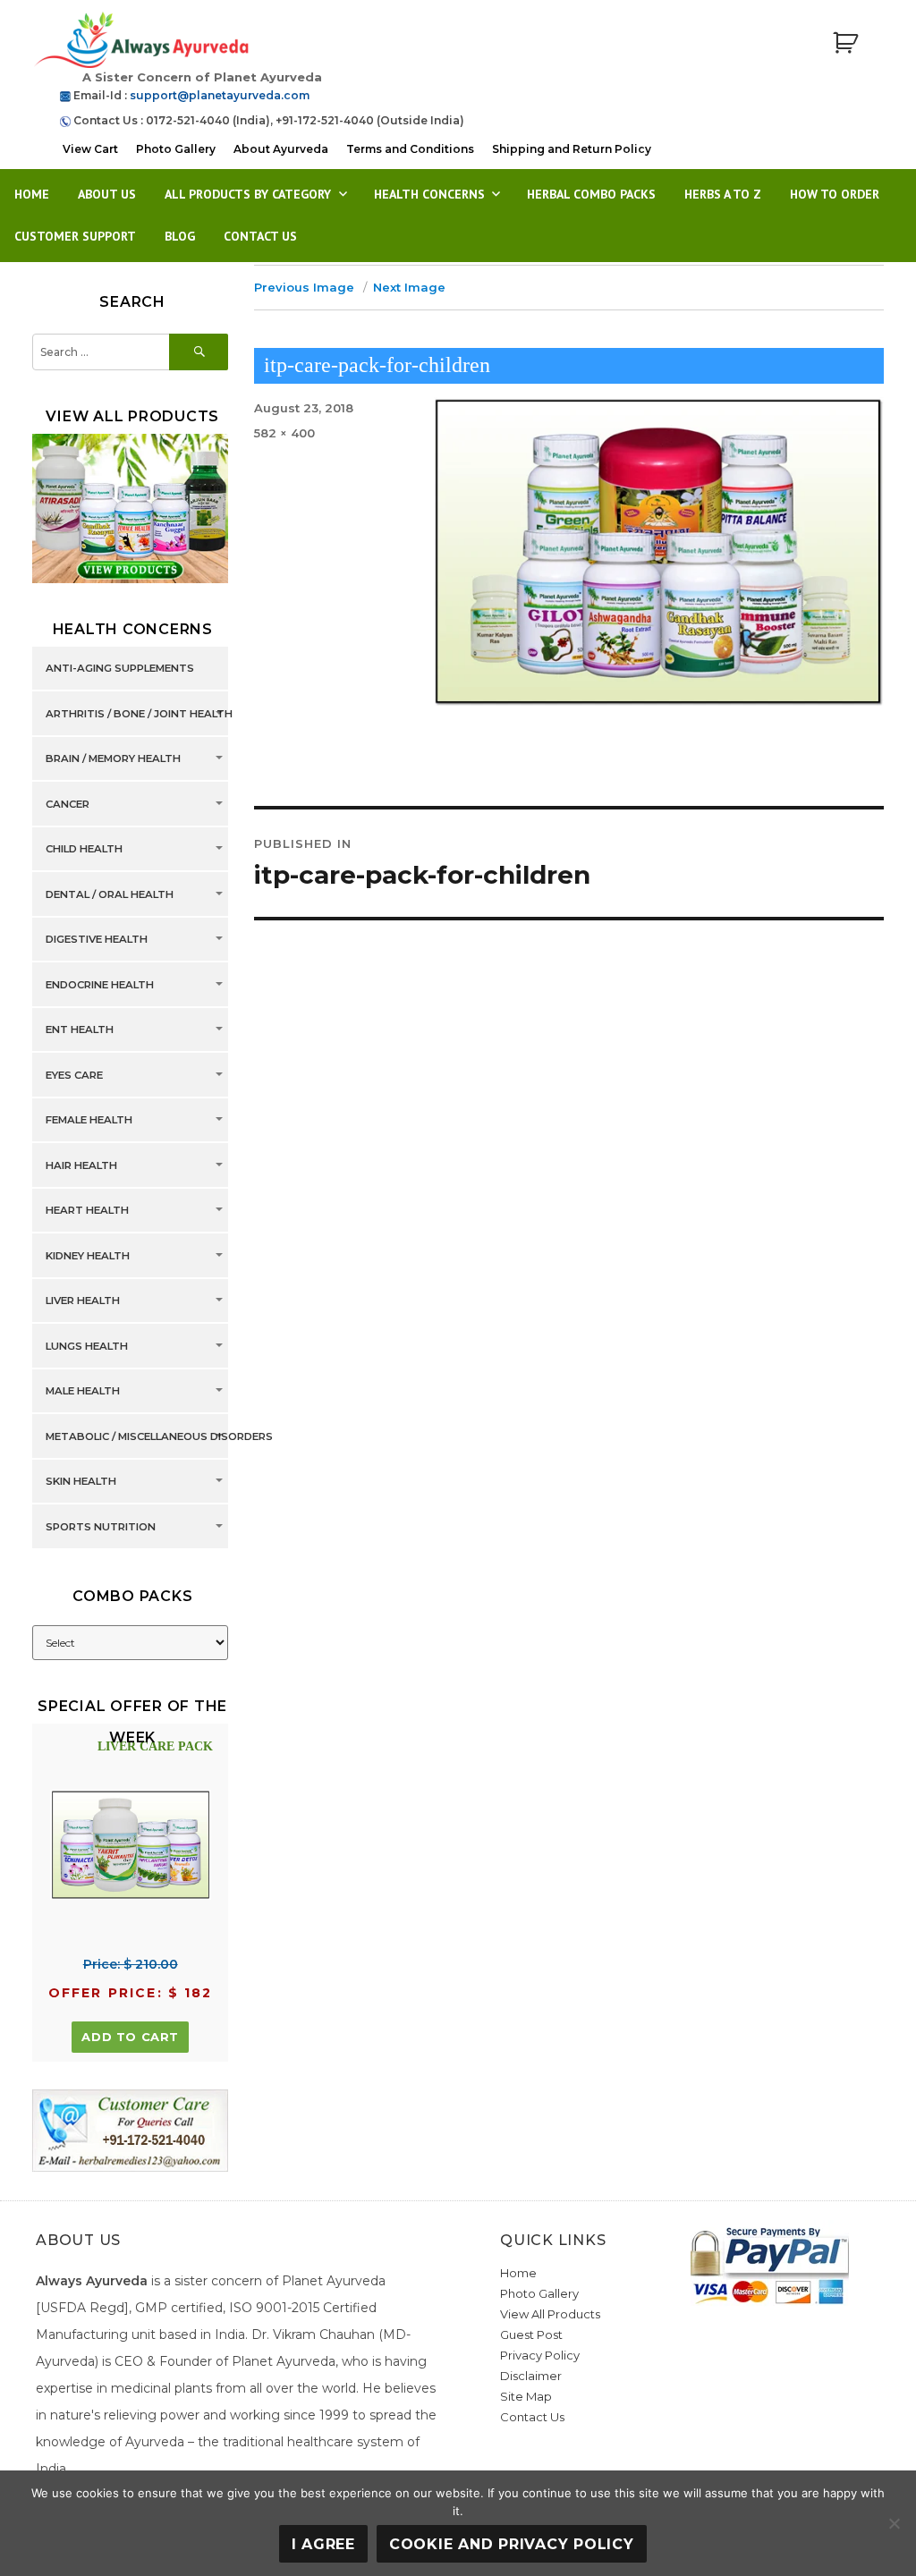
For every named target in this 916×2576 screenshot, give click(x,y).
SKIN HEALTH (81, 1482)
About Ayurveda (281, 149)
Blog (180, 236)
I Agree (323, 2544)
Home (32, 194)
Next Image (409, 287)
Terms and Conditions (410, 149)
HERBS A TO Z (723, 194)
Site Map (526, 2396)
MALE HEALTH (83, 1392)
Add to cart (130, 2037)
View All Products (550, 2314)
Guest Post (531, 2334)
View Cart (90, 149)
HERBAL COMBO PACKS (591, 194)
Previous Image (304, 287)
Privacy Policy (540, 2355)
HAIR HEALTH (81, 1165)
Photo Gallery (176, 149)
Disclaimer (531, 2376)
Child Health (84, 850)
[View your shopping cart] (845, 43)
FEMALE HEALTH (89, 1121)
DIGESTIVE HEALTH (97, 940)
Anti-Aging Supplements (120, 669)
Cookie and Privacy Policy (512, 2544)
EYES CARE (74, 1075)
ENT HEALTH (80, 1030)
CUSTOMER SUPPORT (75, 236)
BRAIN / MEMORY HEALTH (113, 759)
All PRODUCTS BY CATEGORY (248, 194)
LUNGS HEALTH (87, 1346)
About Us (107, 194)
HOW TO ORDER (835, 194)
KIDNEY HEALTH (88, 1256)
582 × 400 (284, 433)
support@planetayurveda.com (220, 95)
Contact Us (260, 236)
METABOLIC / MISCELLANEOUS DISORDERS (159, 1436)
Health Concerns (429, 194)
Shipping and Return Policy (572, 149)
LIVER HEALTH (83, 1301)
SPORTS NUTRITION (101, 1527)
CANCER (68, 804)
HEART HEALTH (87, 1211)
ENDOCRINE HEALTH (100, 985)
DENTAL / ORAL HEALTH (110, 894)
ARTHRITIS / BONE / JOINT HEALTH (139, 714)
